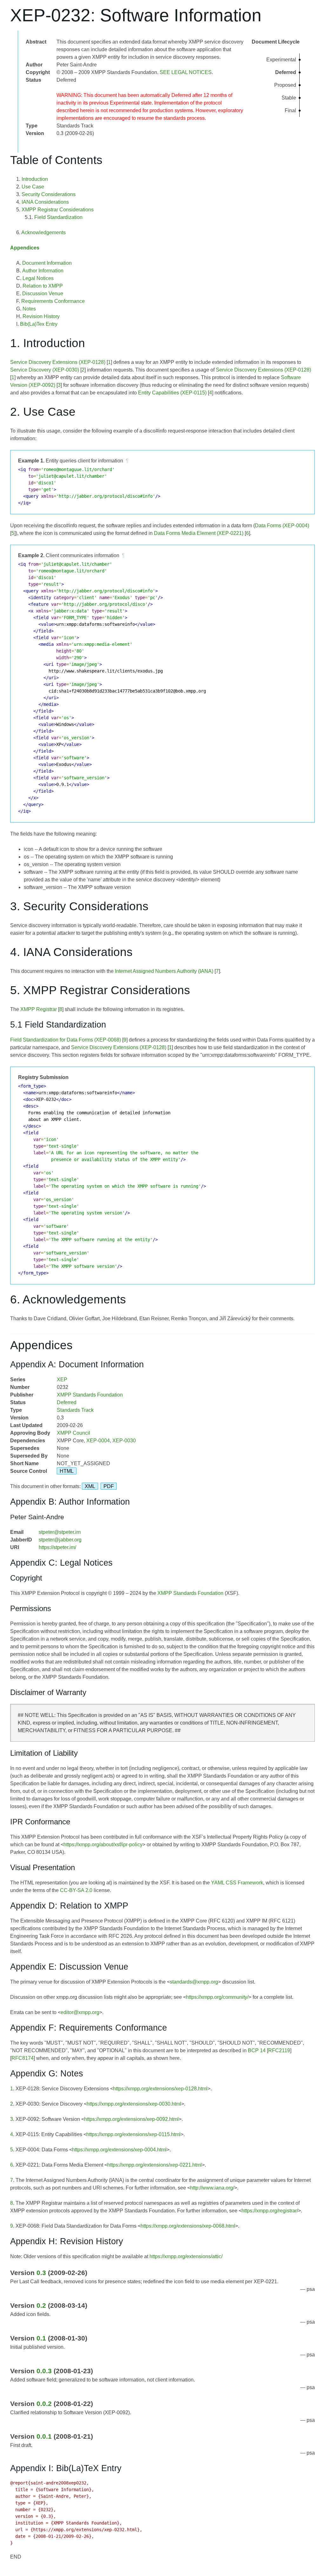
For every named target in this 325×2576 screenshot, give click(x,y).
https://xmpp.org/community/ (217, 1997)
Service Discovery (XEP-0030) (45, 370)
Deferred (67, 1402)
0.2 (41, 2305)
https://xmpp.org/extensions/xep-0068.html (188, 2226)
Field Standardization (58, 217)
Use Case (33, 187)
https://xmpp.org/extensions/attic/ (186, 2256)
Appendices (25, 248)
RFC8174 (23, 2058)
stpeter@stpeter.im (60, 1532)
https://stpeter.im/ (57, 1547)
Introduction (35, 179)
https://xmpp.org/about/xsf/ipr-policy (103, 1845)
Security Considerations (49, 194)
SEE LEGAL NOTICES (186, 72)
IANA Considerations (45, 202)
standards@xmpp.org (194, 1982)
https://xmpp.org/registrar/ (270, 2211)
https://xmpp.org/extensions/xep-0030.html (134, 2104)
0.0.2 (44, 2404)
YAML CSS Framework (237, 1883)
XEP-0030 (124, 1441)
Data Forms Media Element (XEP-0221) (199, 533)
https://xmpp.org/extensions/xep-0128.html (160, 2089)
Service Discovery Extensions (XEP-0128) (58, 362)
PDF (109, 1486)
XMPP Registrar (39, 1009)
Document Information (47, 263)
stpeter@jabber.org (60, 1540)
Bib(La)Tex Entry (39, 324)
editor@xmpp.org (80, 2012)
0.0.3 (44, 2371)
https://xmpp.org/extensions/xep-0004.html (119, 2150)
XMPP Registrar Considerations (58, 210)
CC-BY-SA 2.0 (76, 1890)
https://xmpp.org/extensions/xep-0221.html (155, 2165)
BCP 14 (257, 2050)
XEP (62, 1380)
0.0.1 (44, 2436)
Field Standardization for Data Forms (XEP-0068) (66, 1040)
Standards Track (75, 1410)
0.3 (41, 2273)
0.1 (41, 2338)
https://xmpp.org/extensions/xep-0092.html (131, 2119)
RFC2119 (279, 2050)
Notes (29, 309)
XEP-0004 (98, 1441)
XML (90, 1486)
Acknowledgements (43, 232)
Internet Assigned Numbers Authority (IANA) (164, 971)
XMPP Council (73, 1433)
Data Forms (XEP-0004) (282, 526)
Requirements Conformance (53, 301)
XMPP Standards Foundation (90, 1395)
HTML (67, 1471)
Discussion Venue (43, 294)
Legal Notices (38, 278)
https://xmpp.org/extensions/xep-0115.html (133, 2134)
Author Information (43, 271)
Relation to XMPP (43, 286)
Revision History (41, 316)
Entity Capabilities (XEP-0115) (172, 393)
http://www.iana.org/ (212, 2188)
